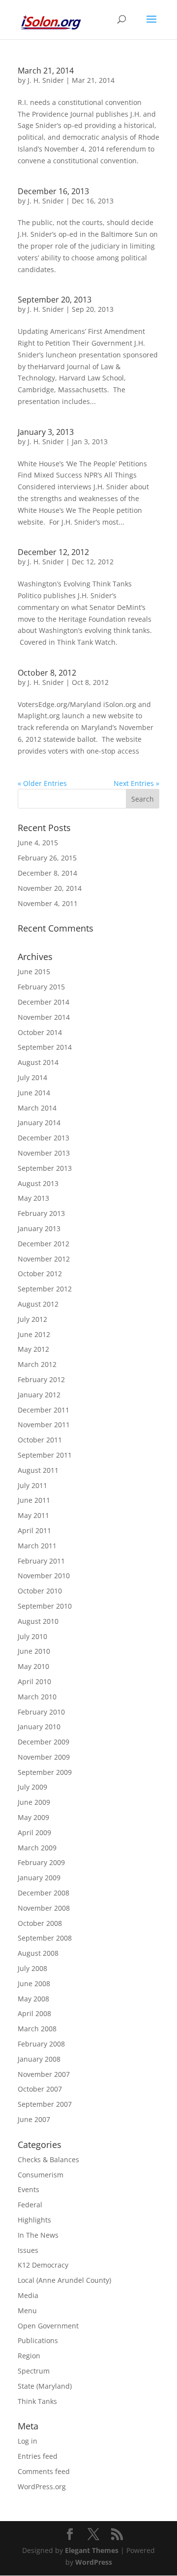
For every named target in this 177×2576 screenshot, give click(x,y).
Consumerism (41, 2175)
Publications (38, 2340)
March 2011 (37, 1546)
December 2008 (44, 1893)
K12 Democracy (43, 2265)
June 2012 (34, 1334)
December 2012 (44, 1244)
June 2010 (34, 1651)
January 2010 (39, 1727)
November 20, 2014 (50, 888)
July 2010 (32, 1636)
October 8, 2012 (47, 673)
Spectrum (34, 2371)
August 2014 (38, 1062)
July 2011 (32, 1485)
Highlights (34, 2220)
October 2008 (40, 1923)
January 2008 (39, 2059)
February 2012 (41, 1379)
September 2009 (45, 1772)
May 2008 (33, 1999)
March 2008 (37, 2029)
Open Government (48, 2326)
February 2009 (41, 1862)
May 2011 (33, 1515)
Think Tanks (37, 2401)
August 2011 (38, 1470)
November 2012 (44, 1259)
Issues (28, 2250)
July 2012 (32, 1319)
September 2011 (45, 1455)
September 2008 (45, 1938)
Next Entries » (136, 783)
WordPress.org (42, 2487)
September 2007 (45, 2104)
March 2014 (37, 1108)
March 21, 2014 (46, 71)
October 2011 (40, 1440)
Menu (27, 2311)
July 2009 (32, 1787)
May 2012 (33, 1349)
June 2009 (34, 1802)
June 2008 (34, 1983)
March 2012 (37, 1364)
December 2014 (44, 1002)
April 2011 (34, 1530)
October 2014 (40, 1032)
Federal (30, 2205)
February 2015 (41, 987)
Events (29, 2189)
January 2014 (39, 1123)
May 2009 (33, 1817)
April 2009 (34, 1832)
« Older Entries (42, 783)
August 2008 (38, 1953)
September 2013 (45, 1168)
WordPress (94, 2562)
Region (29, 2356)
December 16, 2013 (53, 191)
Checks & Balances (48, 2159)
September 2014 (45, 1047)
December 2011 (44, 1410)
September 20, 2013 (55, 300)
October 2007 (40, 2089)
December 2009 (44, 1742)
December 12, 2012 (53, 552)
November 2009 (44, 1757)
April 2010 (34, 1681)
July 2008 (32, 1968)
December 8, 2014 (47, 873)
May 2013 (33, 1198)
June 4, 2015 (38, 843)
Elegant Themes (92, 2550)
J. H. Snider (46, 80)
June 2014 (34, 1093)
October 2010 (40, 1591)
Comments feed (44, 2471)
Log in (28, 2441)
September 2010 (45, 1606)
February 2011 (41, 1561)
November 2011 (44, 1425)
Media (28, 2295)
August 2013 (38, 1183)
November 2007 (44, 2074)
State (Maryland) (45, 2386)
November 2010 (44, 1576)
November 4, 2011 (48, 903)
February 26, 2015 (47, 858)
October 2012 (40, 1274)
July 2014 (32, 1077)
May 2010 (33, 1666)
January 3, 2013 (46, 432)
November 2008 (44, 1908)
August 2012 (38, 1304)
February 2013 (41, 1213)
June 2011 (34, 1500)
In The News (38, 2235)
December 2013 (44, 1138)
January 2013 (39, 1228)
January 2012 (39, 1395)
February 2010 (41, 1712)
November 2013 (44, 1153)
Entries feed (38, 2456)
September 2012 (45, 1289)
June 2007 (34, 2119)
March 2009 (37, 1848)
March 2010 (37, 1697)
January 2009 (39, 1878)
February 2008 (41, 2044)
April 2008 (34, 2013)
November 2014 (44, 1017)
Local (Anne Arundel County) (64, 2280)
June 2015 (34, 972)
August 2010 (38, 1621)
